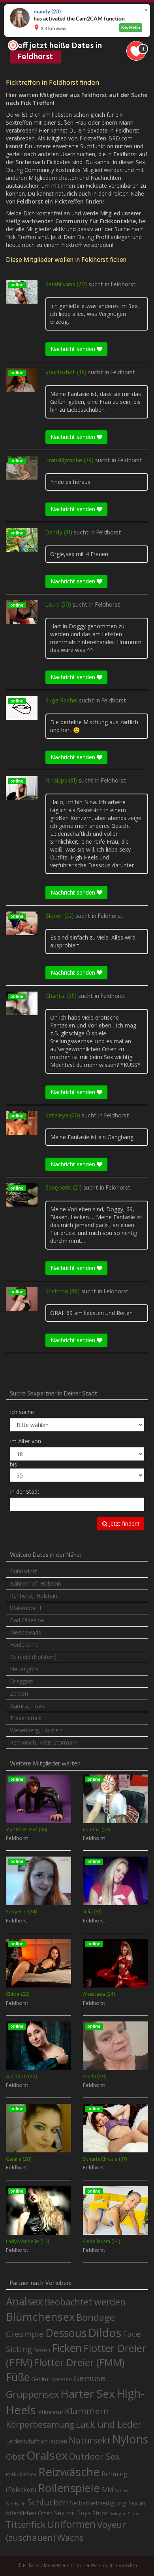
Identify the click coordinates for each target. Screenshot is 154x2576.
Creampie (25, 2334)
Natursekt (90, 2440)
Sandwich (16, 2504)
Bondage (96, 2317)
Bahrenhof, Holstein (36, 1583)
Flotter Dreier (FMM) (79, 2362)
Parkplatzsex (21, 2474)
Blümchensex (40, 2317)
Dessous (66, 2333)
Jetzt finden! (123, 1523)
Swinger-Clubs (124, 2513)
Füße (18, 2377)
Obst (15, 2456)
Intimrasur (50, 2412)
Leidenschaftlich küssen (37, 2441)
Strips (100, 2513)
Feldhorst (123, 285)
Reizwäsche (69, 2472)
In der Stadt (25, 1492)
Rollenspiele (69, 2488)
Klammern (87, 2411)
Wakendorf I (25, 1608)
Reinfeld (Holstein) (33, 1657)
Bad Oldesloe (27, 1620)
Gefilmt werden (52, 2379)
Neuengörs (24, 1669)
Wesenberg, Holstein (36, 1730)
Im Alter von (25, 1441)
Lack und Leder (109, 2424)
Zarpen (19, 1693)
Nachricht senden (74, 349)
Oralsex (47, 2455)
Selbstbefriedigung (98, 2503)
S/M (107, 2489)
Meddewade (26, 1632)
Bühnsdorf (23, 1571)
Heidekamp (24, 1645)
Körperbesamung (40, 2425)
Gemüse (89, 2378)
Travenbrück (26, 1718)
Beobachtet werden (85, 2302)
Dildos (105, 2332)
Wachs (70, 2538)
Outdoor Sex (94, 2456)
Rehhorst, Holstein (34, 1596)
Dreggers (22, 1681)
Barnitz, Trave (28, 1706)
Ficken (67, 2348)
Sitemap (76, 2566)
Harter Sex (88, 2393)
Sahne (121, 2490)
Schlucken (48, 2502)
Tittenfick (26, 2525)
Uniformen (71, 2524)
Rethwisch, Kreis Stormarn (44, 1742)
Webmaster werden (114, 2566)
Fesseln (42, 2350)
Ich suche (22, 1412)
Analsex (24, 2301)
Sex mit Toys (72, 2513)
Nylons (130, 2439)
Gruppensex (32, 2394)
